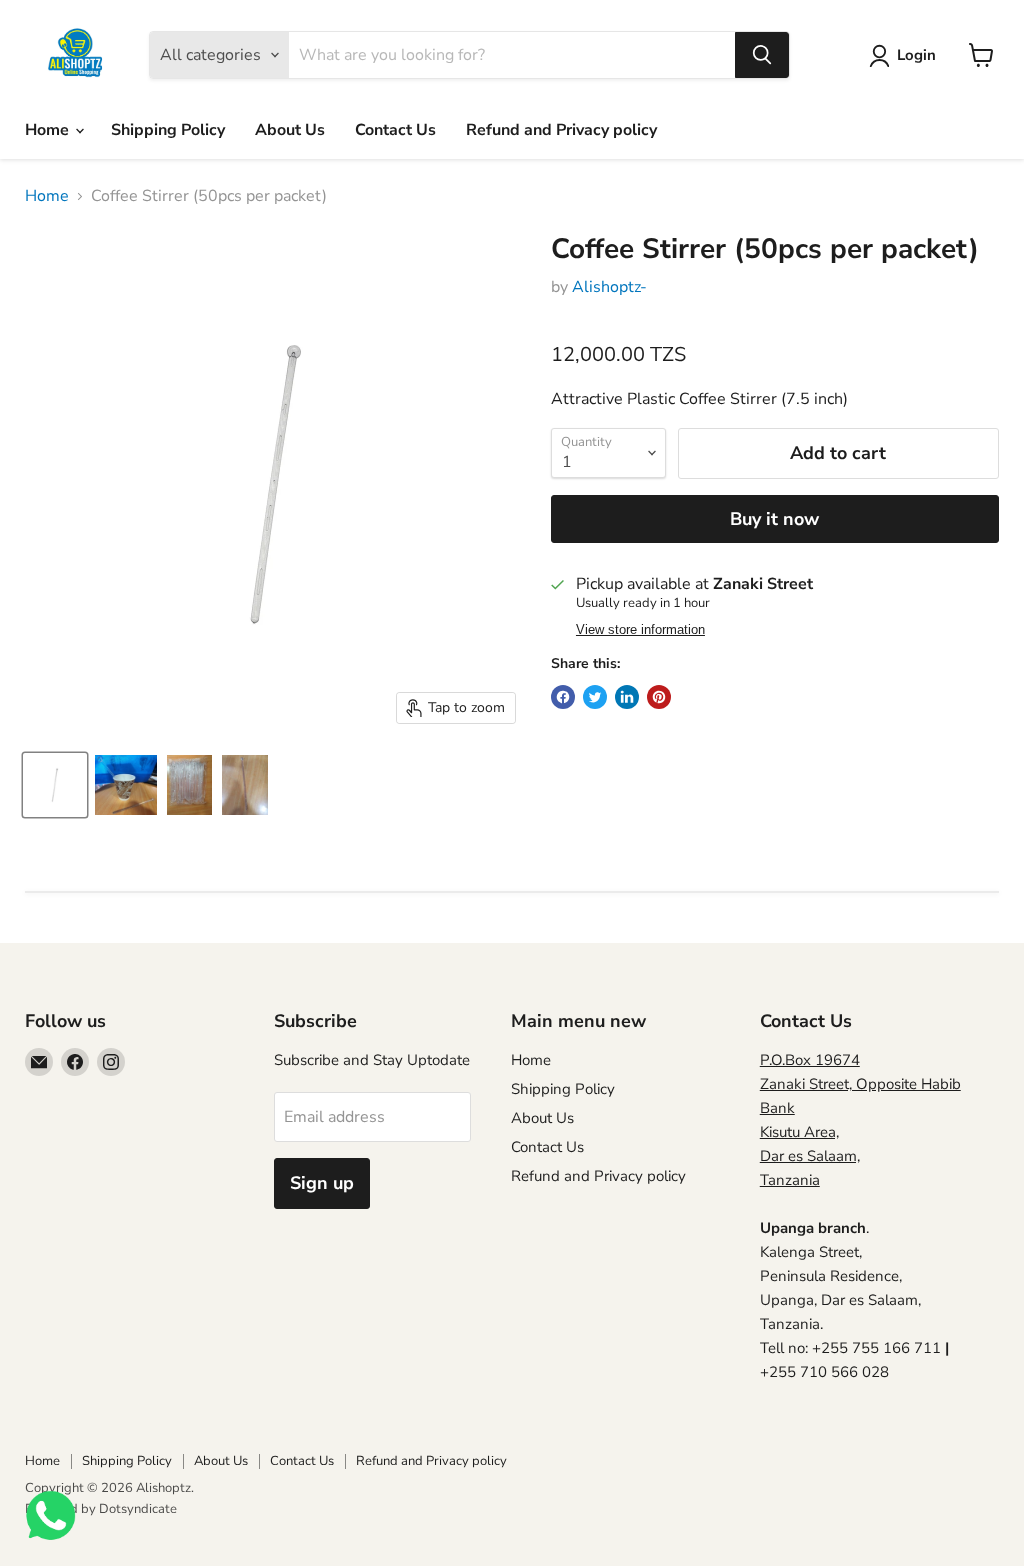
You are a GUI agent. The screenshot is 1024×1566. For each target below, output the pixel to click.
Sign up (322, 1183)
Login (916, 55)
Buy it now (774, 519)
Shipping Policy (168, 130)
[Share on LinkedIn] (627, 697)
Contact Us (395, 130)
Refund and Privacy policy (561, 130)
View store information (640, 630)
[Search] (762, 55)
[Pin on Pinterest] (659, 697)
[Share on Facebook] (563, 697)
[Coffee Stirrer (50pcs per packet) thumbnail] (55, 785)
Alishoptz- (609, 287)
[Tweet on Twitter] (595, 697)
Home (49, 130)
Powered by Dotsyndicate (101, 1509)
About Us (290, 130)
